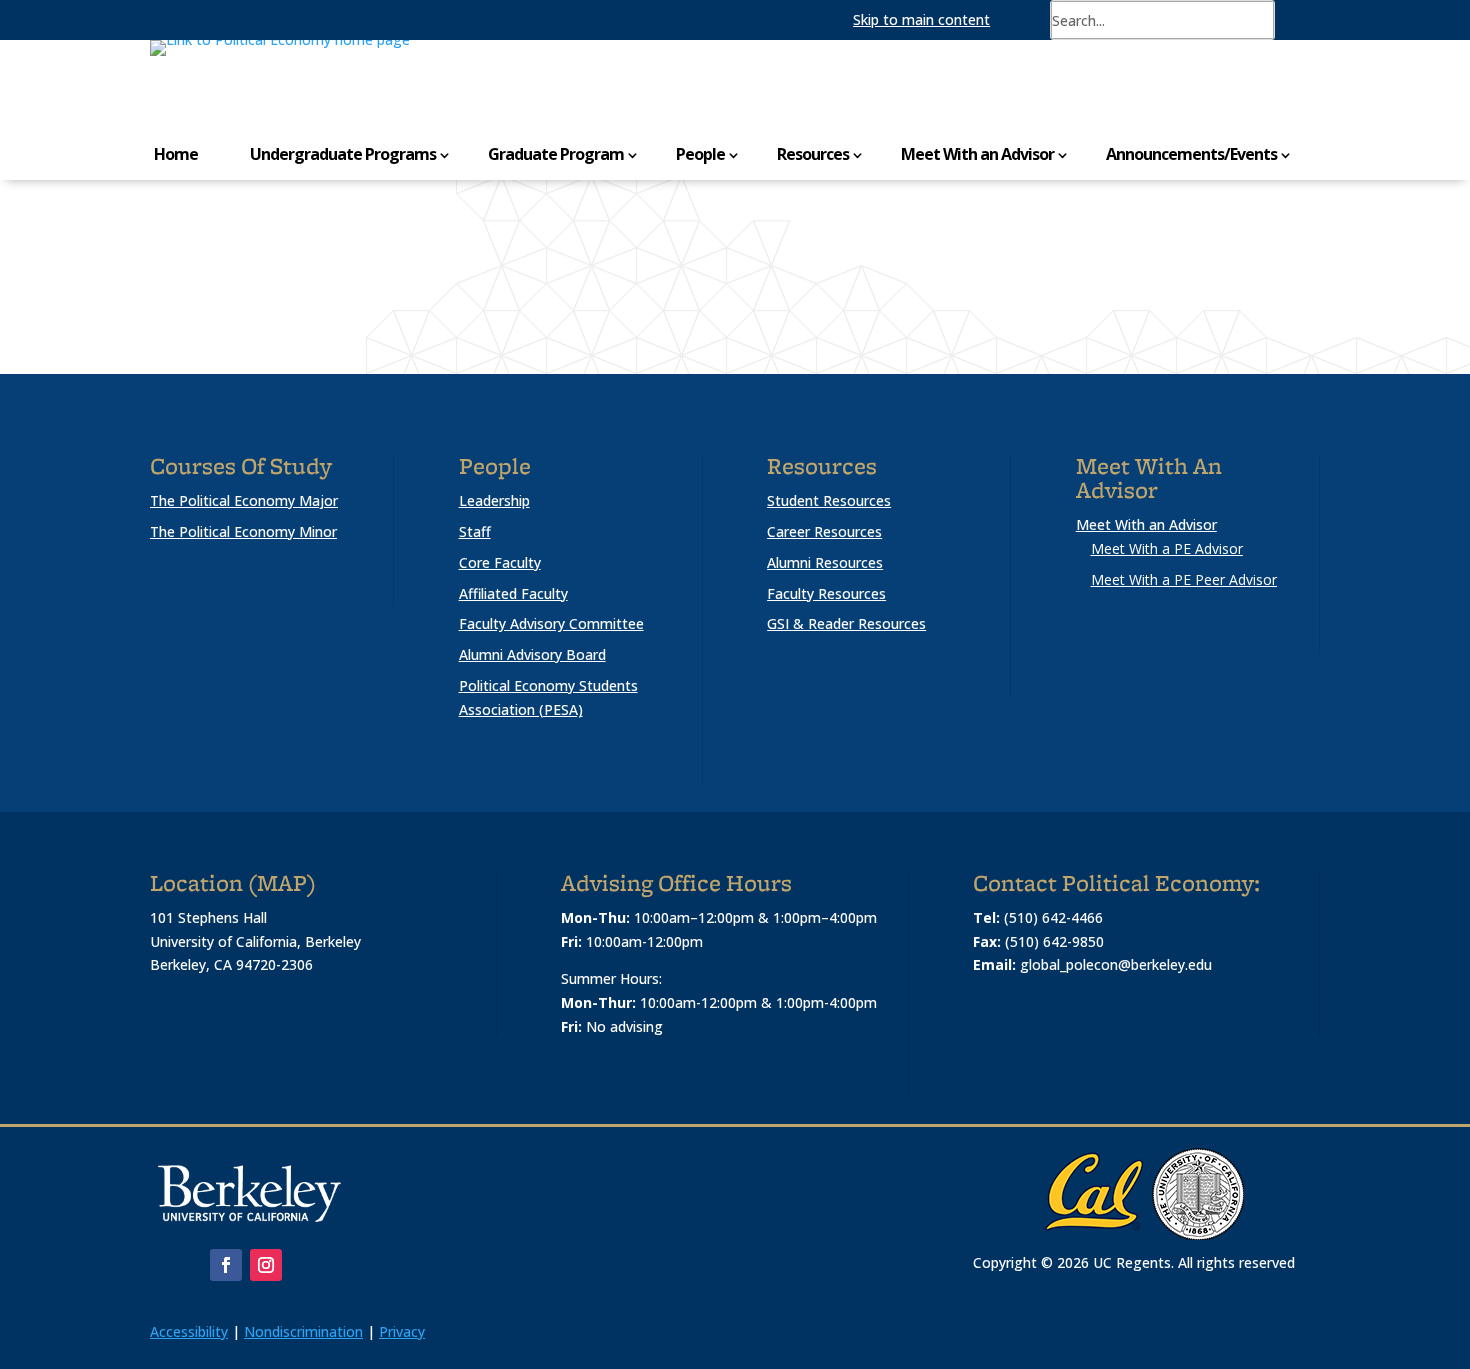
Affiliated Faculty (513, 593)
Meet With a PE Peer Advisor (1184, 579)
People (700, 154)
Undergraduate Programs (343, 154)
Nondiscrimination (303, 1331)
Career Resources (824, 531)
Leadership (494, 500)
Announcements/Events (1191, 154)
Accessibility (189, 1331)
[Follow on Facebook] (226, 1265)
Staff (475, 531)
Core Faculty (500, 562)
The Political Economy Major (244, 500)
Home (176, 154)
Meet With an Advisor (977, 154)
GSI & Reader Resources (846, 623)
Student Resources (829, 500)
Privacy (402, 1331)
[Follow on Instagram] (266, 1265)
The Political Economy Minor (243, 531)
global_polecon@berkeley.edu (1116, 964)
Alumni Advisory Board (532, 654)
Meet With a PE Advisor (1167, 548)
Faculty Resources (826, 593)
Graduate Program (556, 154)
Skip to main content (921, 19)
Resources (813, 154)
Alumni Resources (825, 562)
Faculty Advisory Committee (551, 623)
